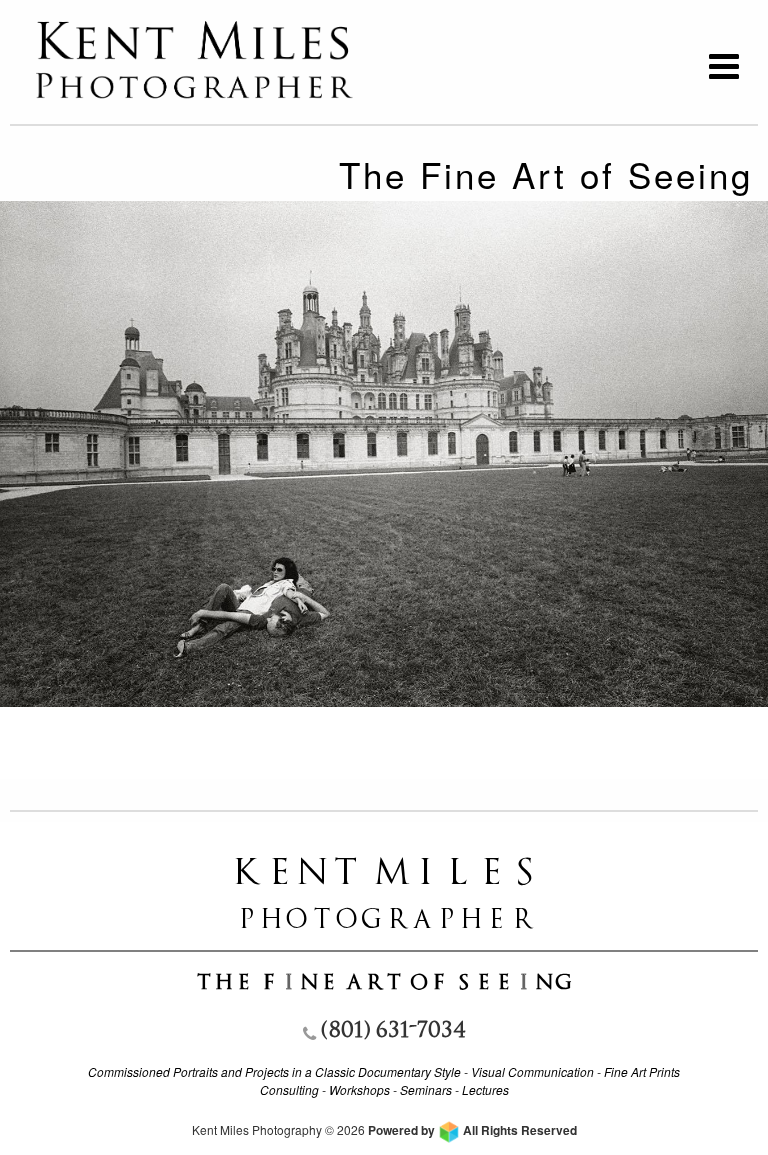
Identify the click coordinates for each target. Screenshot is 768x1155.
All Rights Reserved (472, 1130)
